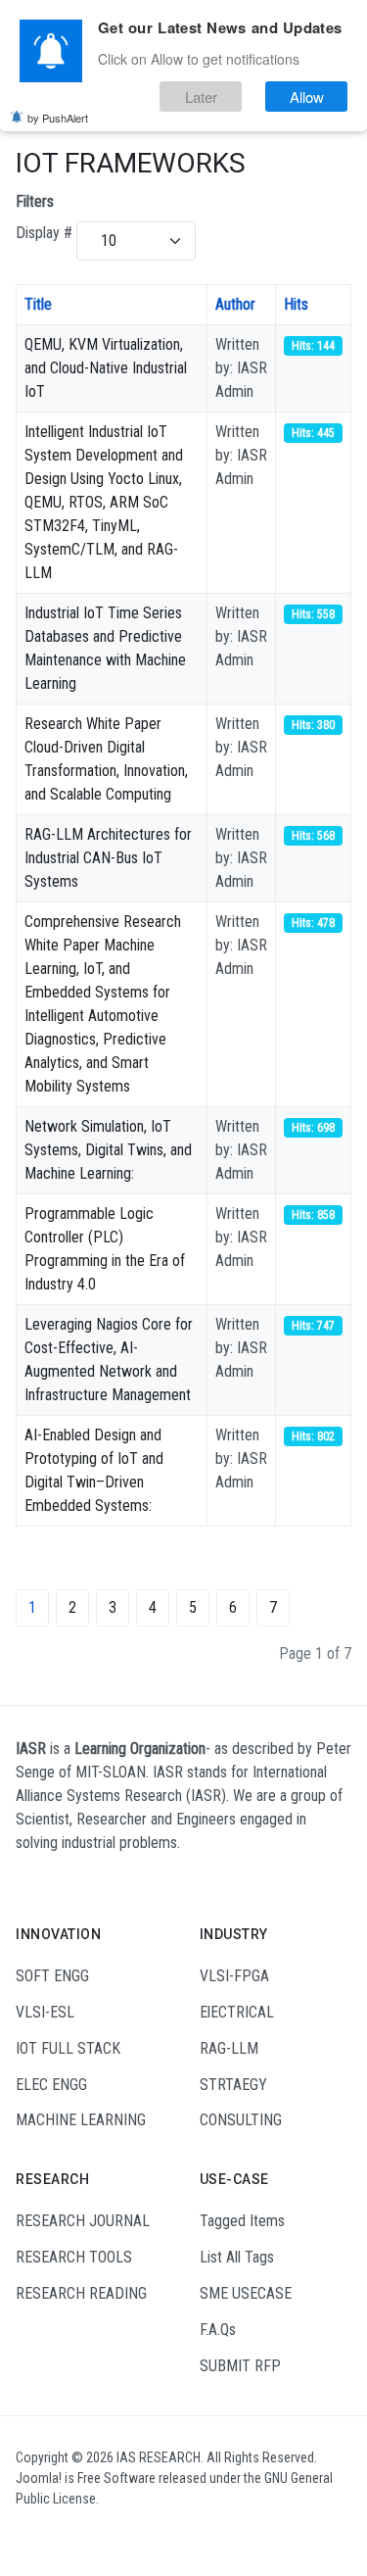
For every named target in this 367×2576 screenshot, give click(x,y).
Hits (296, 304)
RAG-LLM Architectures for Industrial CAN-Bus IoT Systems (108, 858)
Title (38, 304)
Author (235, 304)
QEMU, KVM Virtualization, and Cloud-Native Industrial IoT (106, 368)
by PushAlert (58, 118)
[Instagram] (53, 2535)
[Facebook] (28, 2535)
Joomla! (39, 2478)
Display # (44, 233)
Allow (307, 97)
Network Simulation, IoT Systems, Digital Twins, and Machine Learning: (108, 1150)
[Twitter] (103, 2535)
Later (201, 97)
